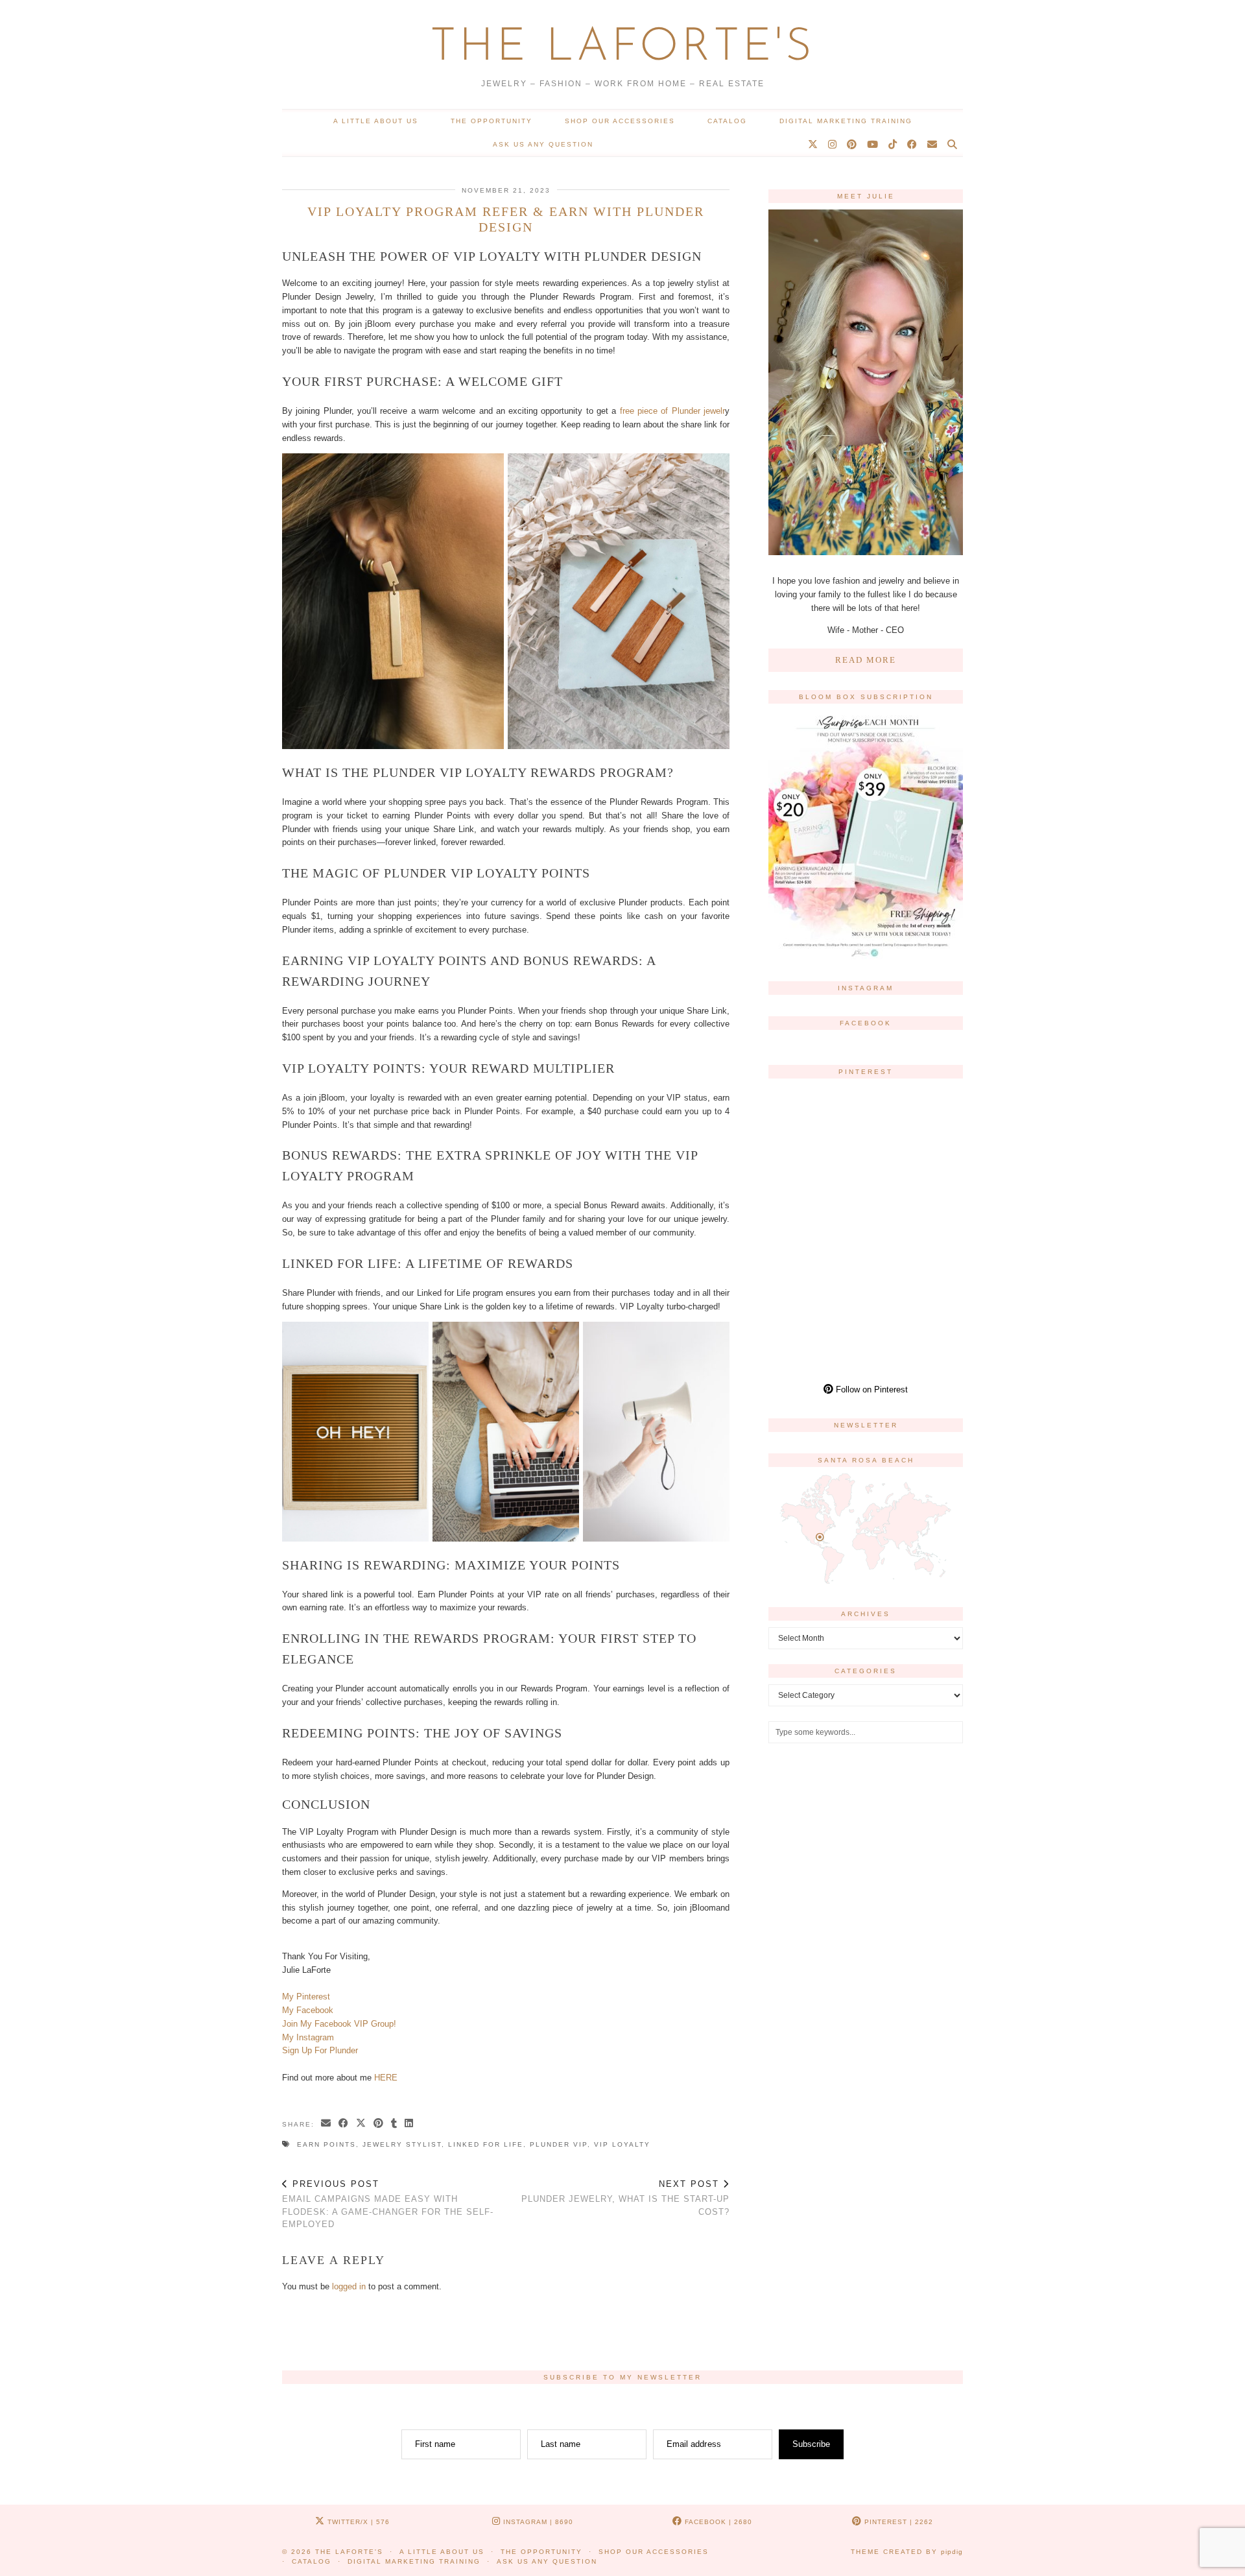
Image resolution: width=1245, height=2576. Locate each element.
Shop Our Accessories (620, 121)
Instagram (537, 2522)
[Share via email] (326, 2124)
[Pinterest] (852, 145)
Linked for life (486, 2144)
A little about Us (376, 121)
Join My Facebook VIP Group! (339, 2024)
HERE (386, 2078)
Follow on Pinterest (871, 1389)
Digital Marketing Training (846, 121)
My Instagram (308, 2037)
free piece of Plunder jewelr (672, 411)
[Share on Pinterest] (379, 2124)
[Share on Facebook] (344, 2124)
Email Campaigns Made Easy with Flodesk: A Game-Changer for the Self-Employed (388, 2204)
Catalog (727, 121)
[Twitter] (813, 145)
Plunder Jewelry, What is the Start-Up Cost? (625, 2198)
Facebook (717, 2522)
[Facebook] (913, 145)
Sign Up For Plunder (320, 2050)
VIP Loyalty (622, 2144)
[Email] (933, 145)
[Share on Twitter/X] (362, 2124)
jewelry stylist (402, 2144)
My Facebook (308, 2010)
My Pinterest (306, 1997)
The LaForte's (622, 48)
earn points (326, 2144)
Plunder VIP (559, 2144)
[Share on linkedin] (409, 2124)
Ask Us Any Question (543, 144)
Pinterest (897, 2522)
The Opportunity (492, 121)
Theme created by (907, 2552)
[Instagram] (833, 145)
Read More (866, 660)
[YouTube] (873, 145)
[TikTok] (893, 145)
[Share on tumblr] (395, 2124)
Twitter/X (357, 2522)
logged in (349, 2286)
